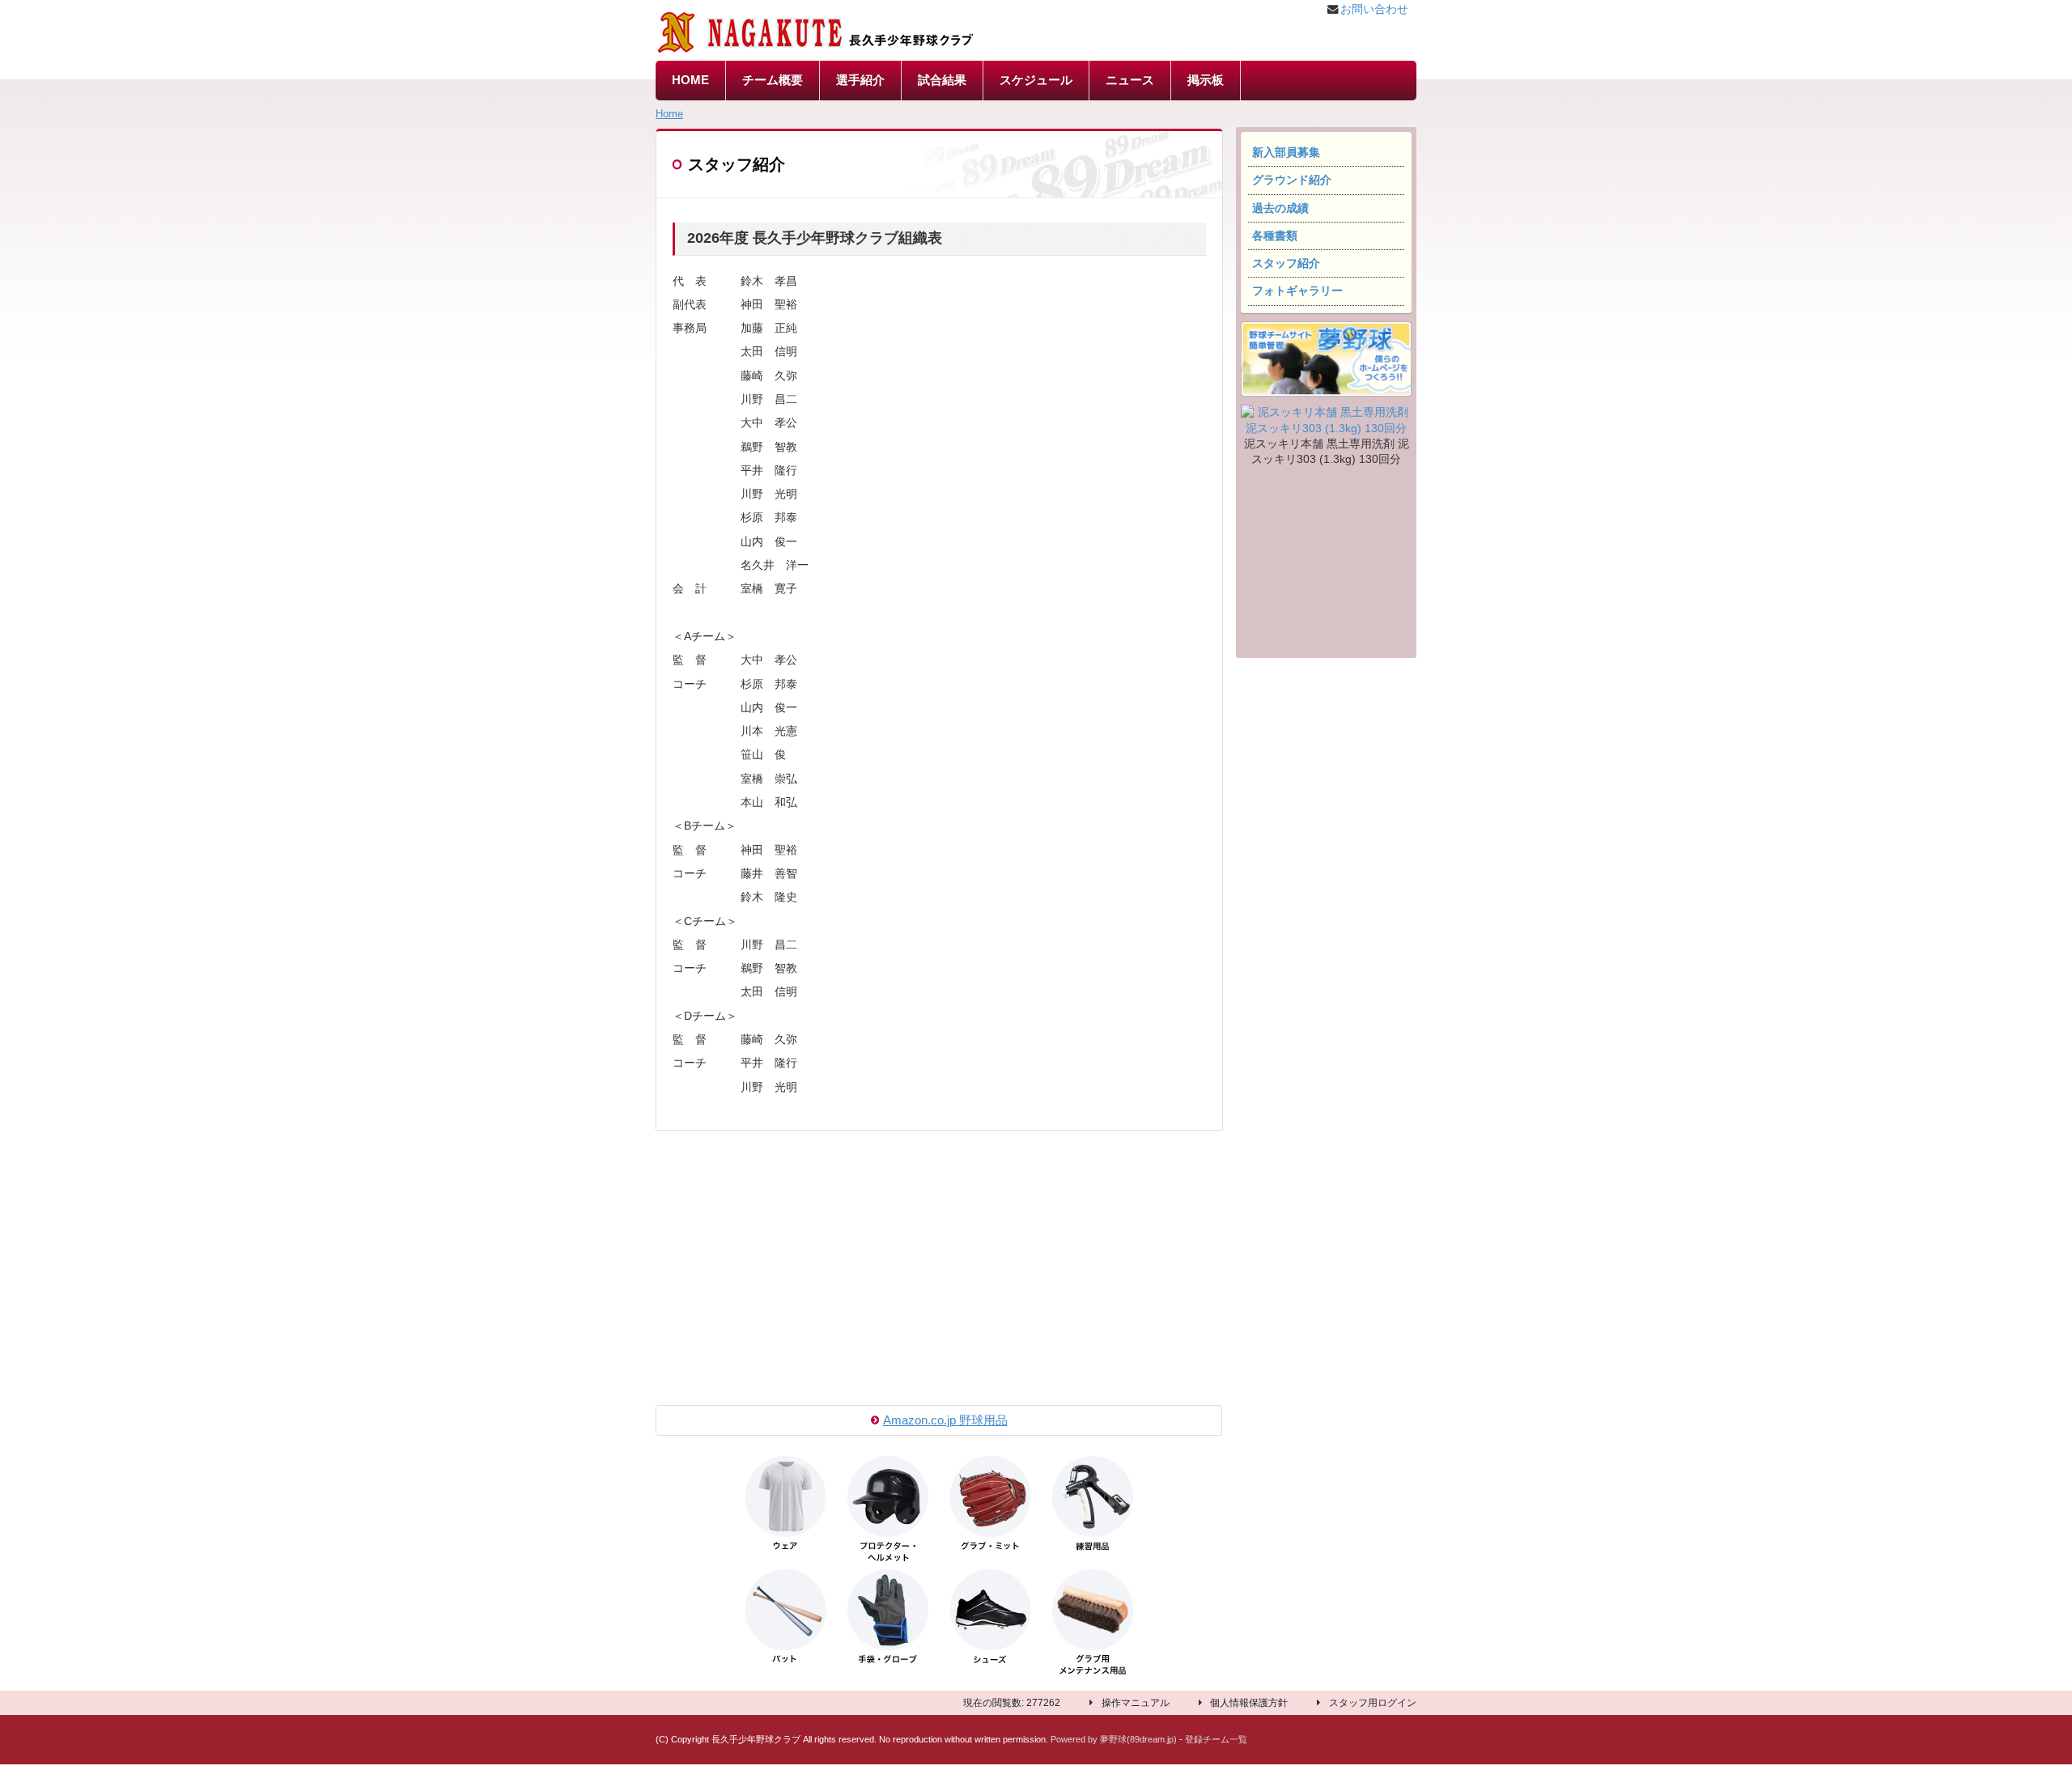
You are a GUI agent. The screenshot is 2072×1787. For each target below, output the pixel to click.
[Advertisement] (1326, 565)
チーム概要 (773, 80)
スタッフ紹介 (1286, 263)
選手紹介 (860, 80)
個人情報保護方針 (1249, 1703)
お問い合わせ (1374, 9)
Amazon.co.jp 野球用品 (945, 1420)
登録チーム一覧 (1216, 1739)
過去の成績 (1280, 208)
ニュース (1130, 80)
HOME (690, 80)
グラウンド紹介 (1292, 180)
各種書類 (1275, 236)
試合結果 (942, 80)
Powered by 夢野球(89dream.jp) (1114, 1739)
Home (669, 114)
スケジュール (1036, 80)
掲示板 (1206, 80)
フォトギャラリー (1297, 291)
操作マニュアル (1136, 1703)
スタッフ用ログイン (1373, 1703)
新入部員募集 (1286, 153)
